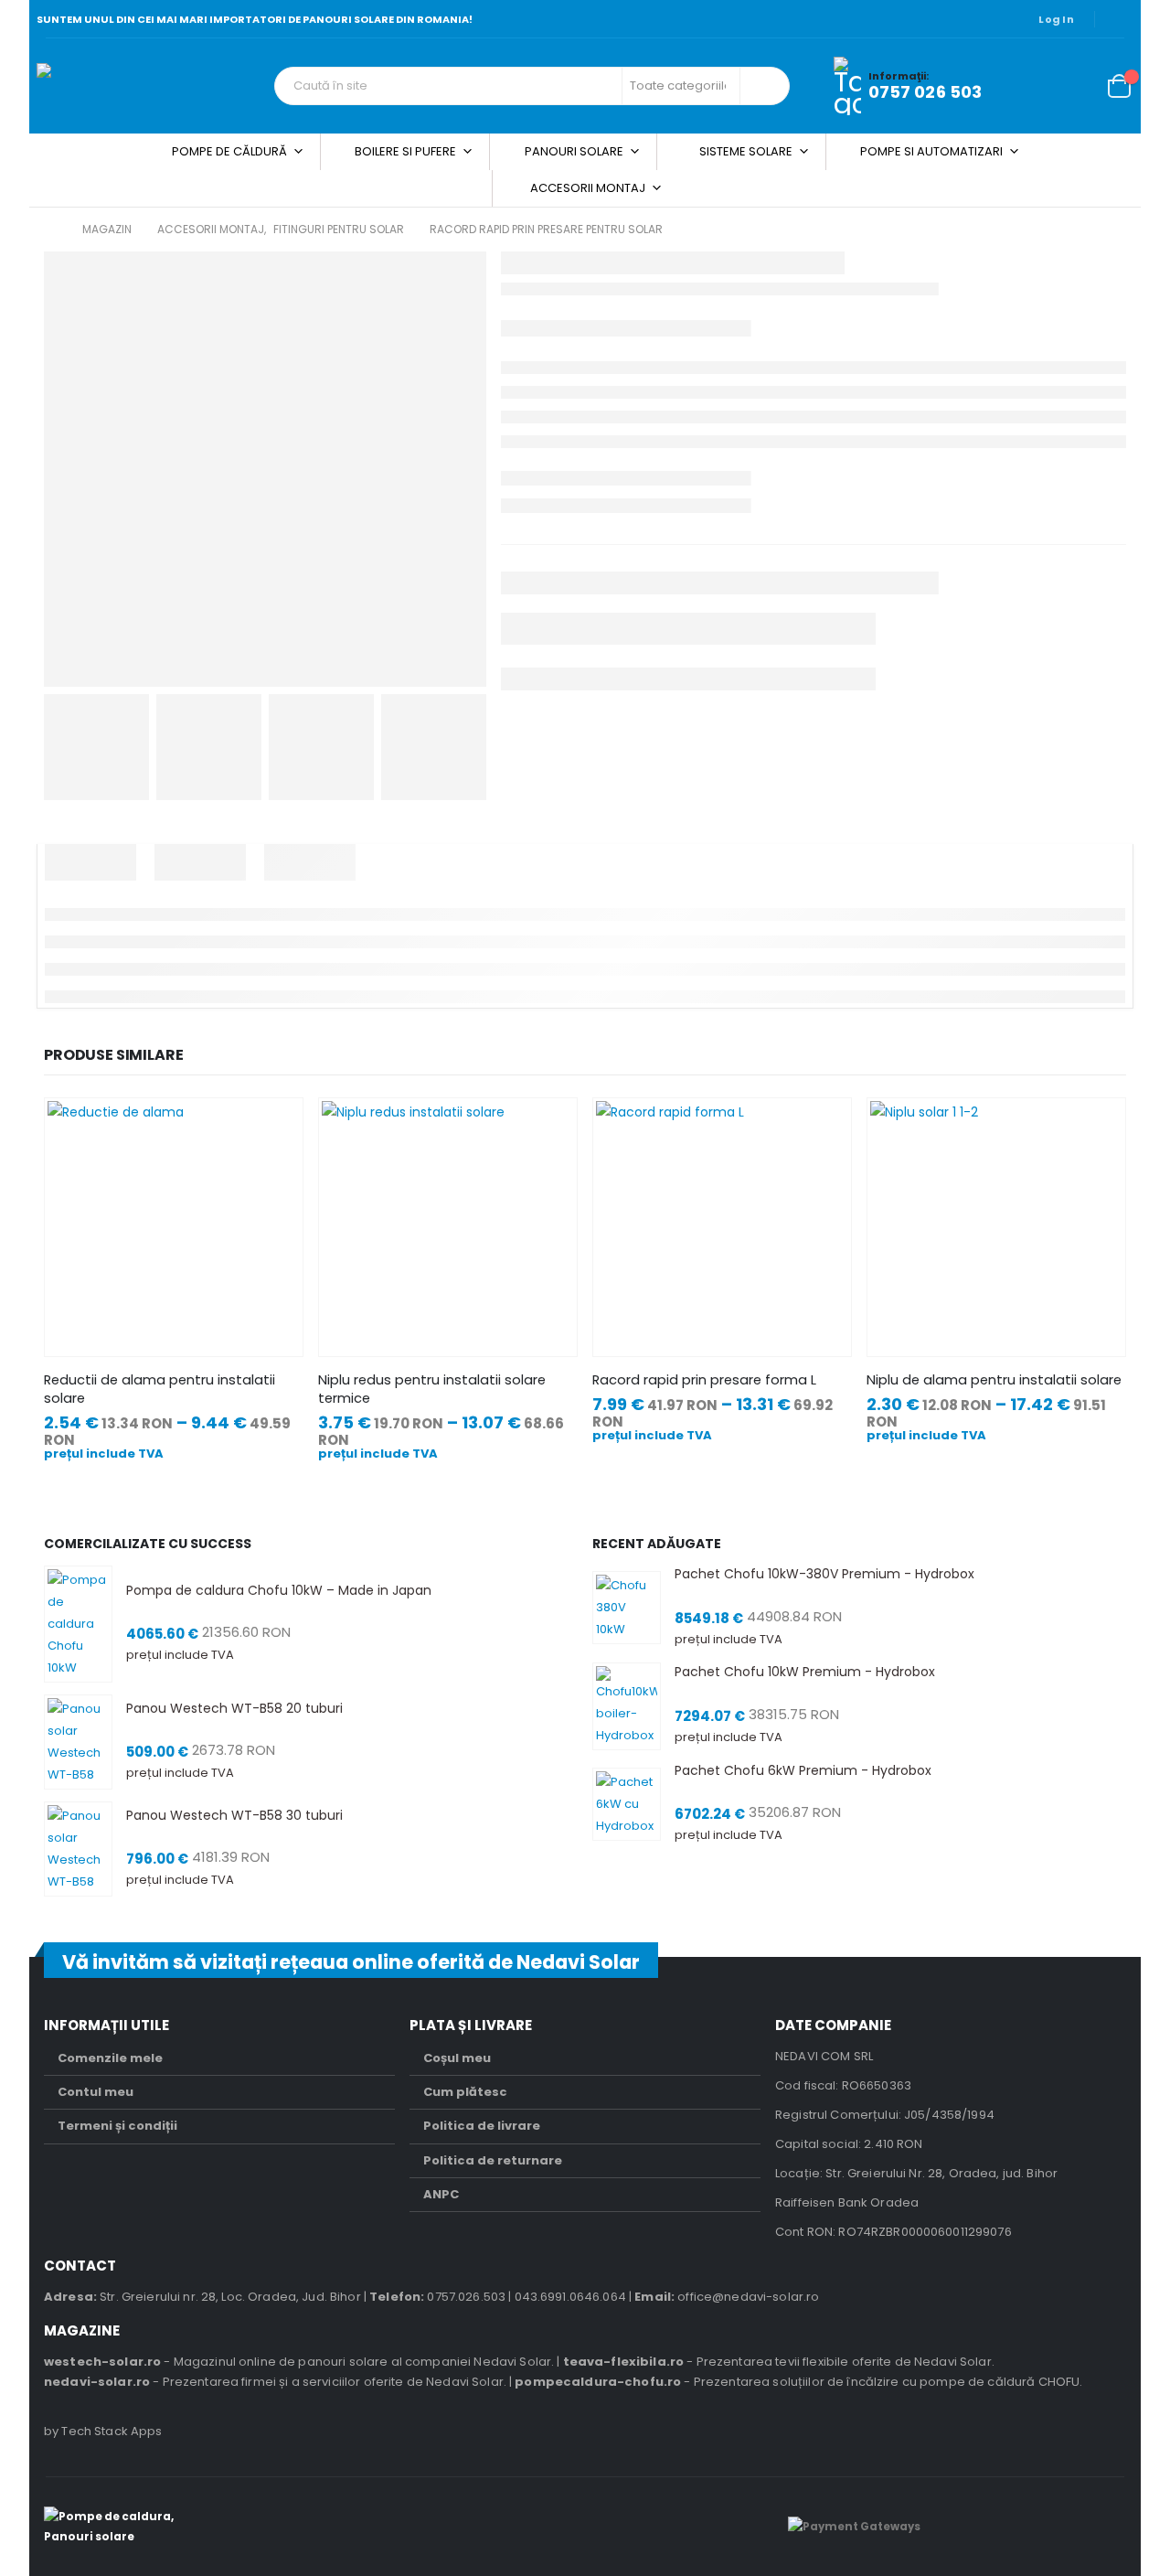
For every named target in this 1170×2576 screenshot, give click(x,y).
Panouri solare (574, 151)
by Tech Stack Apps (103, 2431)
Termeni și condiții (117, 2126)
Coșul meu (457, 2058)
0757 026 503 (925, 92)
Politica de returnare (493, 2160)
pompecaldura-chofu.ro (598, 2382)
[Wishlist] (1074, 86)
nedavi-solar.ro (97, 2382)
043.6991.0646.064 (570, 2297)
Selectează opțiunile (272, 1128)
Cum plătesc (465, 2092)
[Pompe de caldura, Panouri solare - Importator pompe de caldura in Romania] (151, 86)
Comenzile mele (110, 2058)
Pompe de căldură (229, 151)
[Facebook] (1121, 19)
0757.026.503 (466, 2297)
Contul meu (96, 2092)
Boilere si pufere (405, 151)
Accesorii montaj (588, 188)
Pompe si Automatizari (931, 151)
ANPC (441, 2194)
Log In (1056, 19)
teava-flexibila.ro (624, 2362)
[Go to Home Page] (50, 230)
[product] (173, 1227)
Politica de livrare (482, 2126)
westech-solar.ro (102, 2362)
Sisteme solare (746, 151)
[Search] (763, 86)
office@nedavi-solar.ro (748, 2297)
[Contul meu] (1031, 86)
